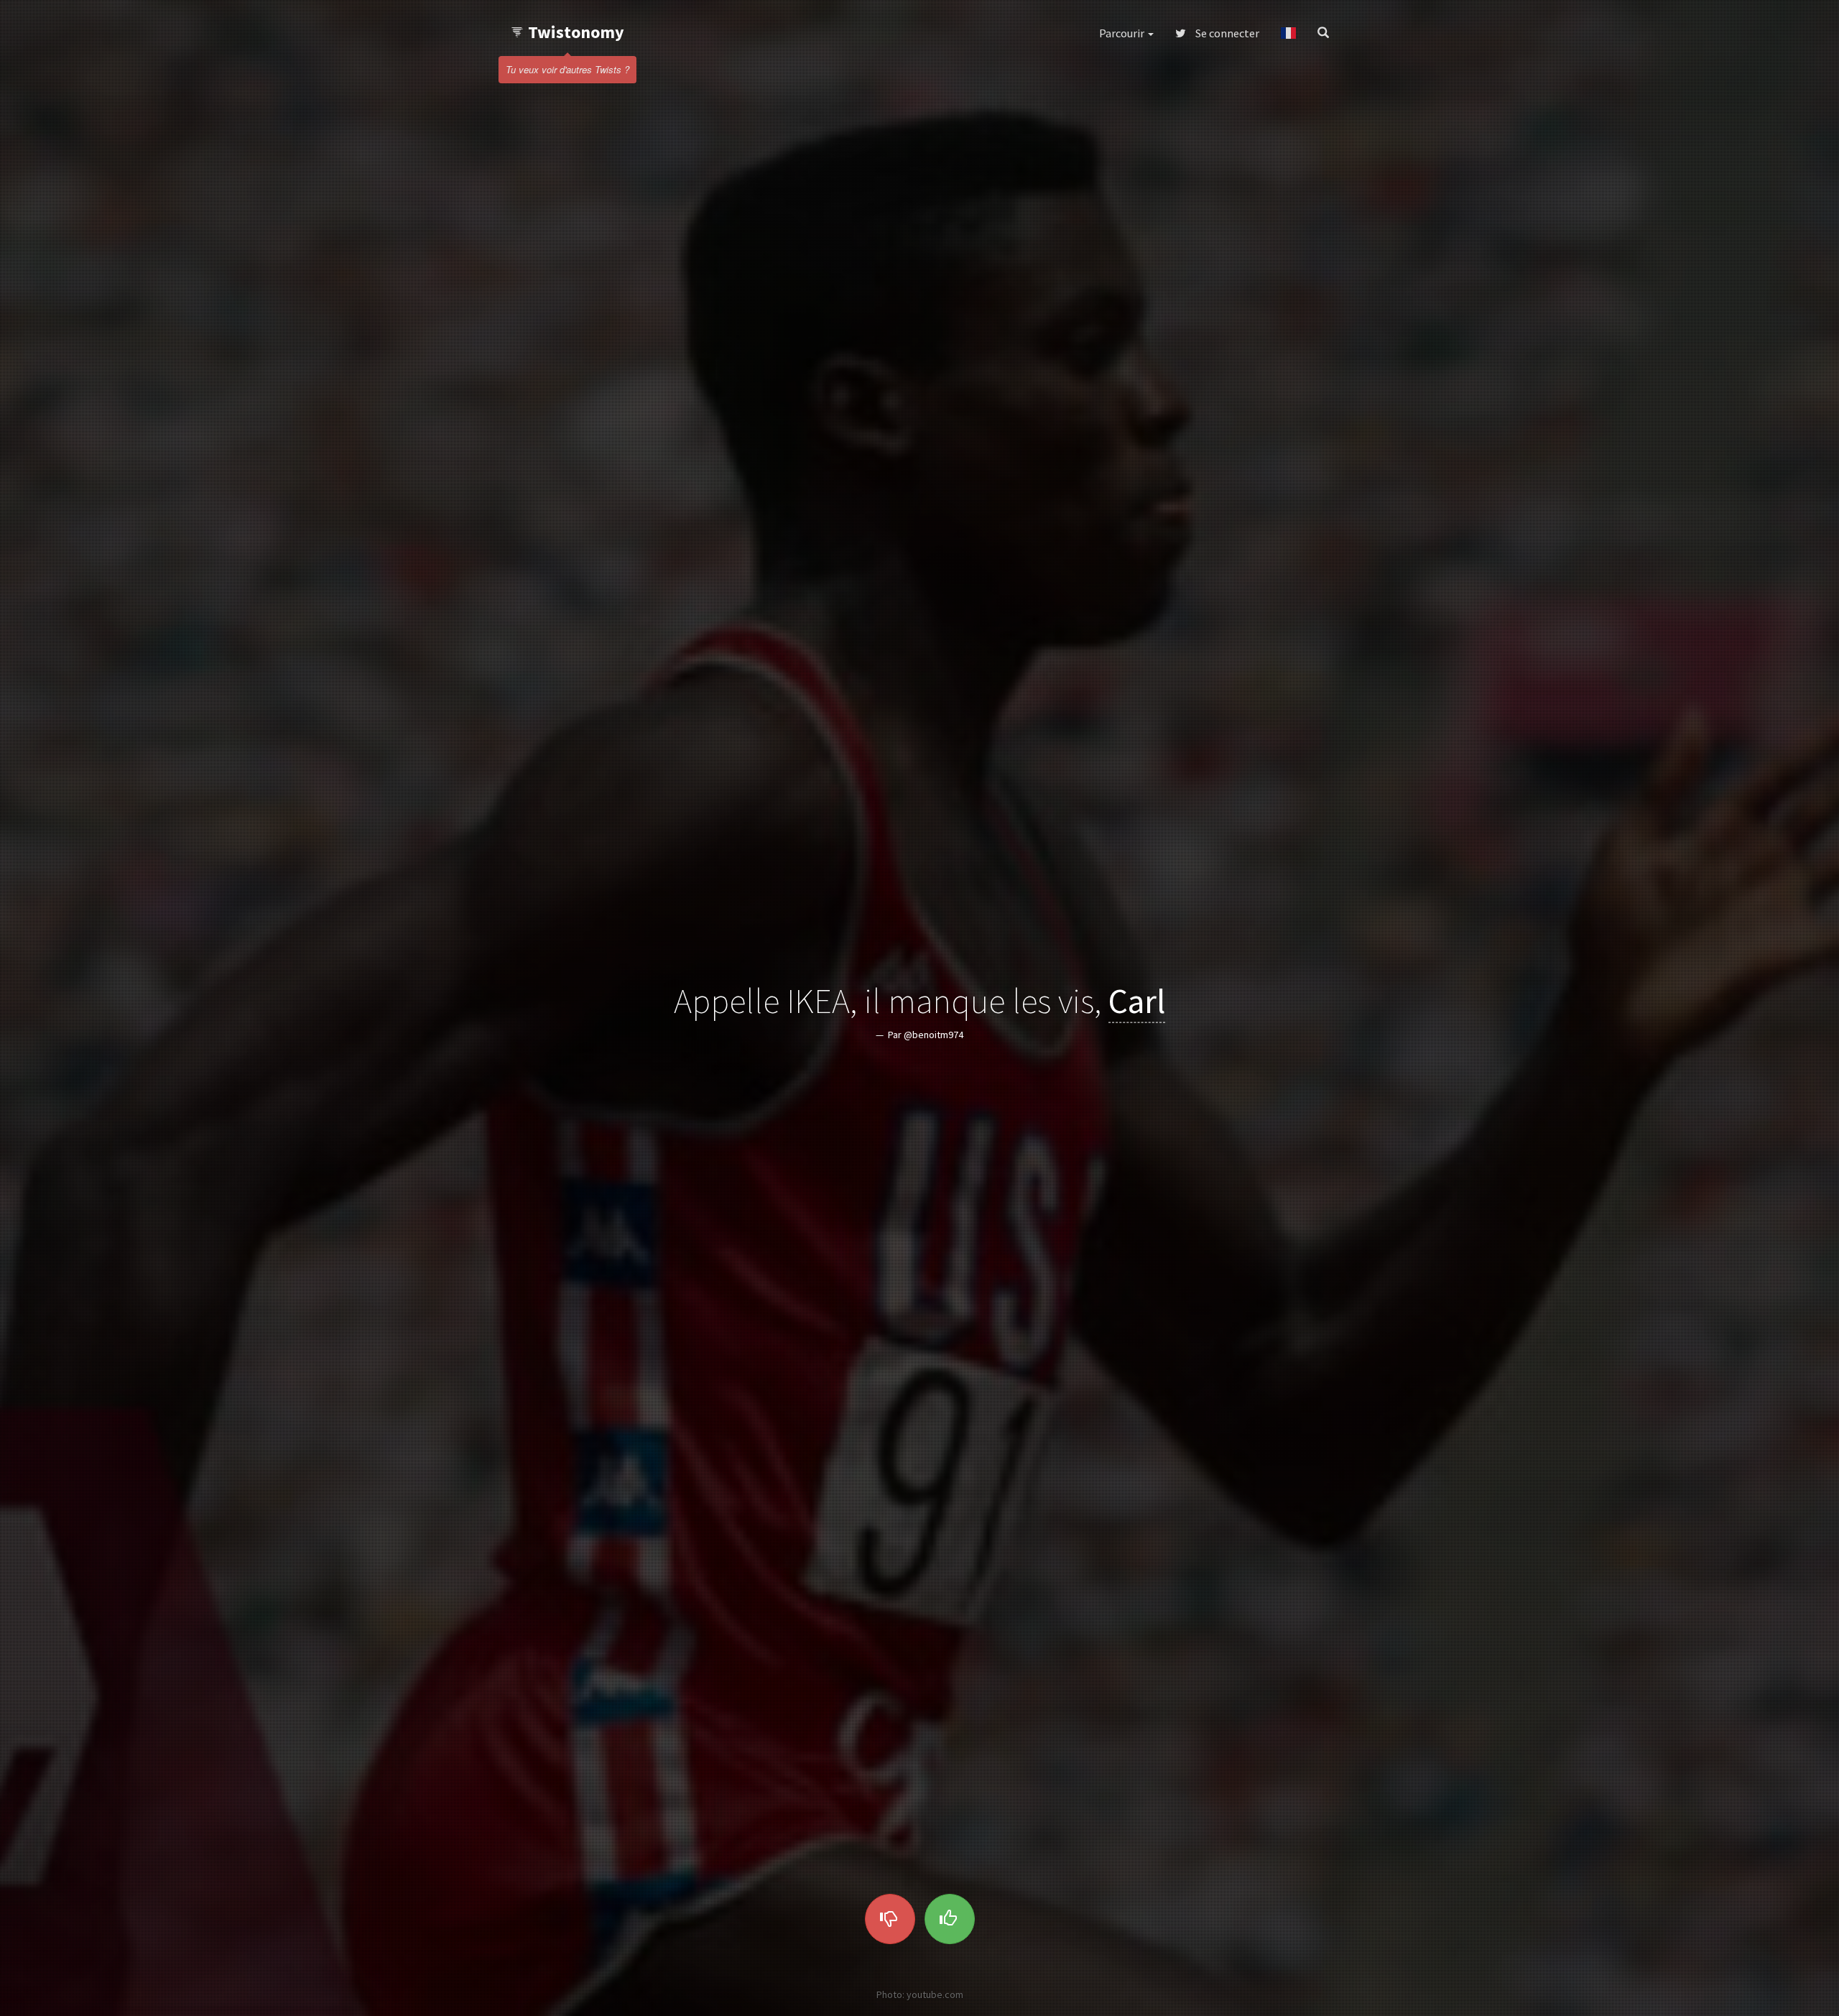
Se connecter (1226, 33)
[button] (1288, 33)
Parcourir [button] (1123, 33)
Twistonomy (576, 32)
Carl (1137, 1001)
